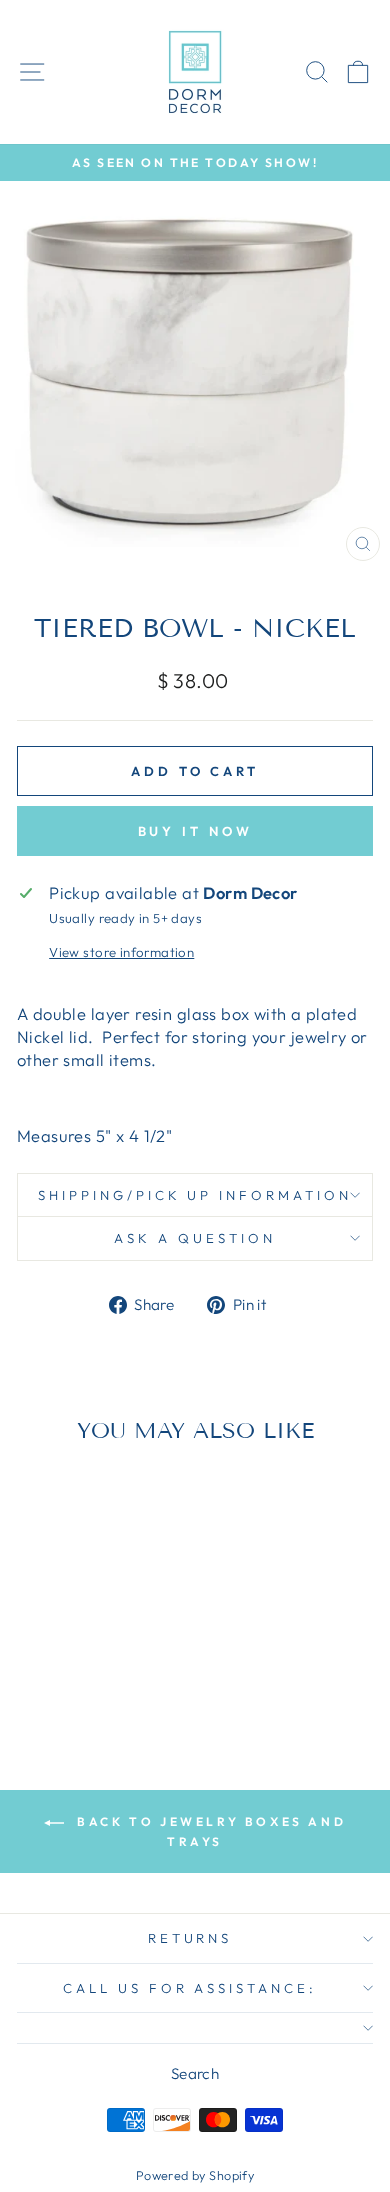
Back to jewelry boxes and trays (209, 1831)
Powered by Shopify (195, 2175)
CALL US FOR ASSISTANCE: (190, 1988)
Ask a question (195, 1238)
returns (190, 1938)
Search (195, 2073)
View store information (121, 952)
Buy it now (195, 831)
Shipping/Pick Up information (195, 1195)
